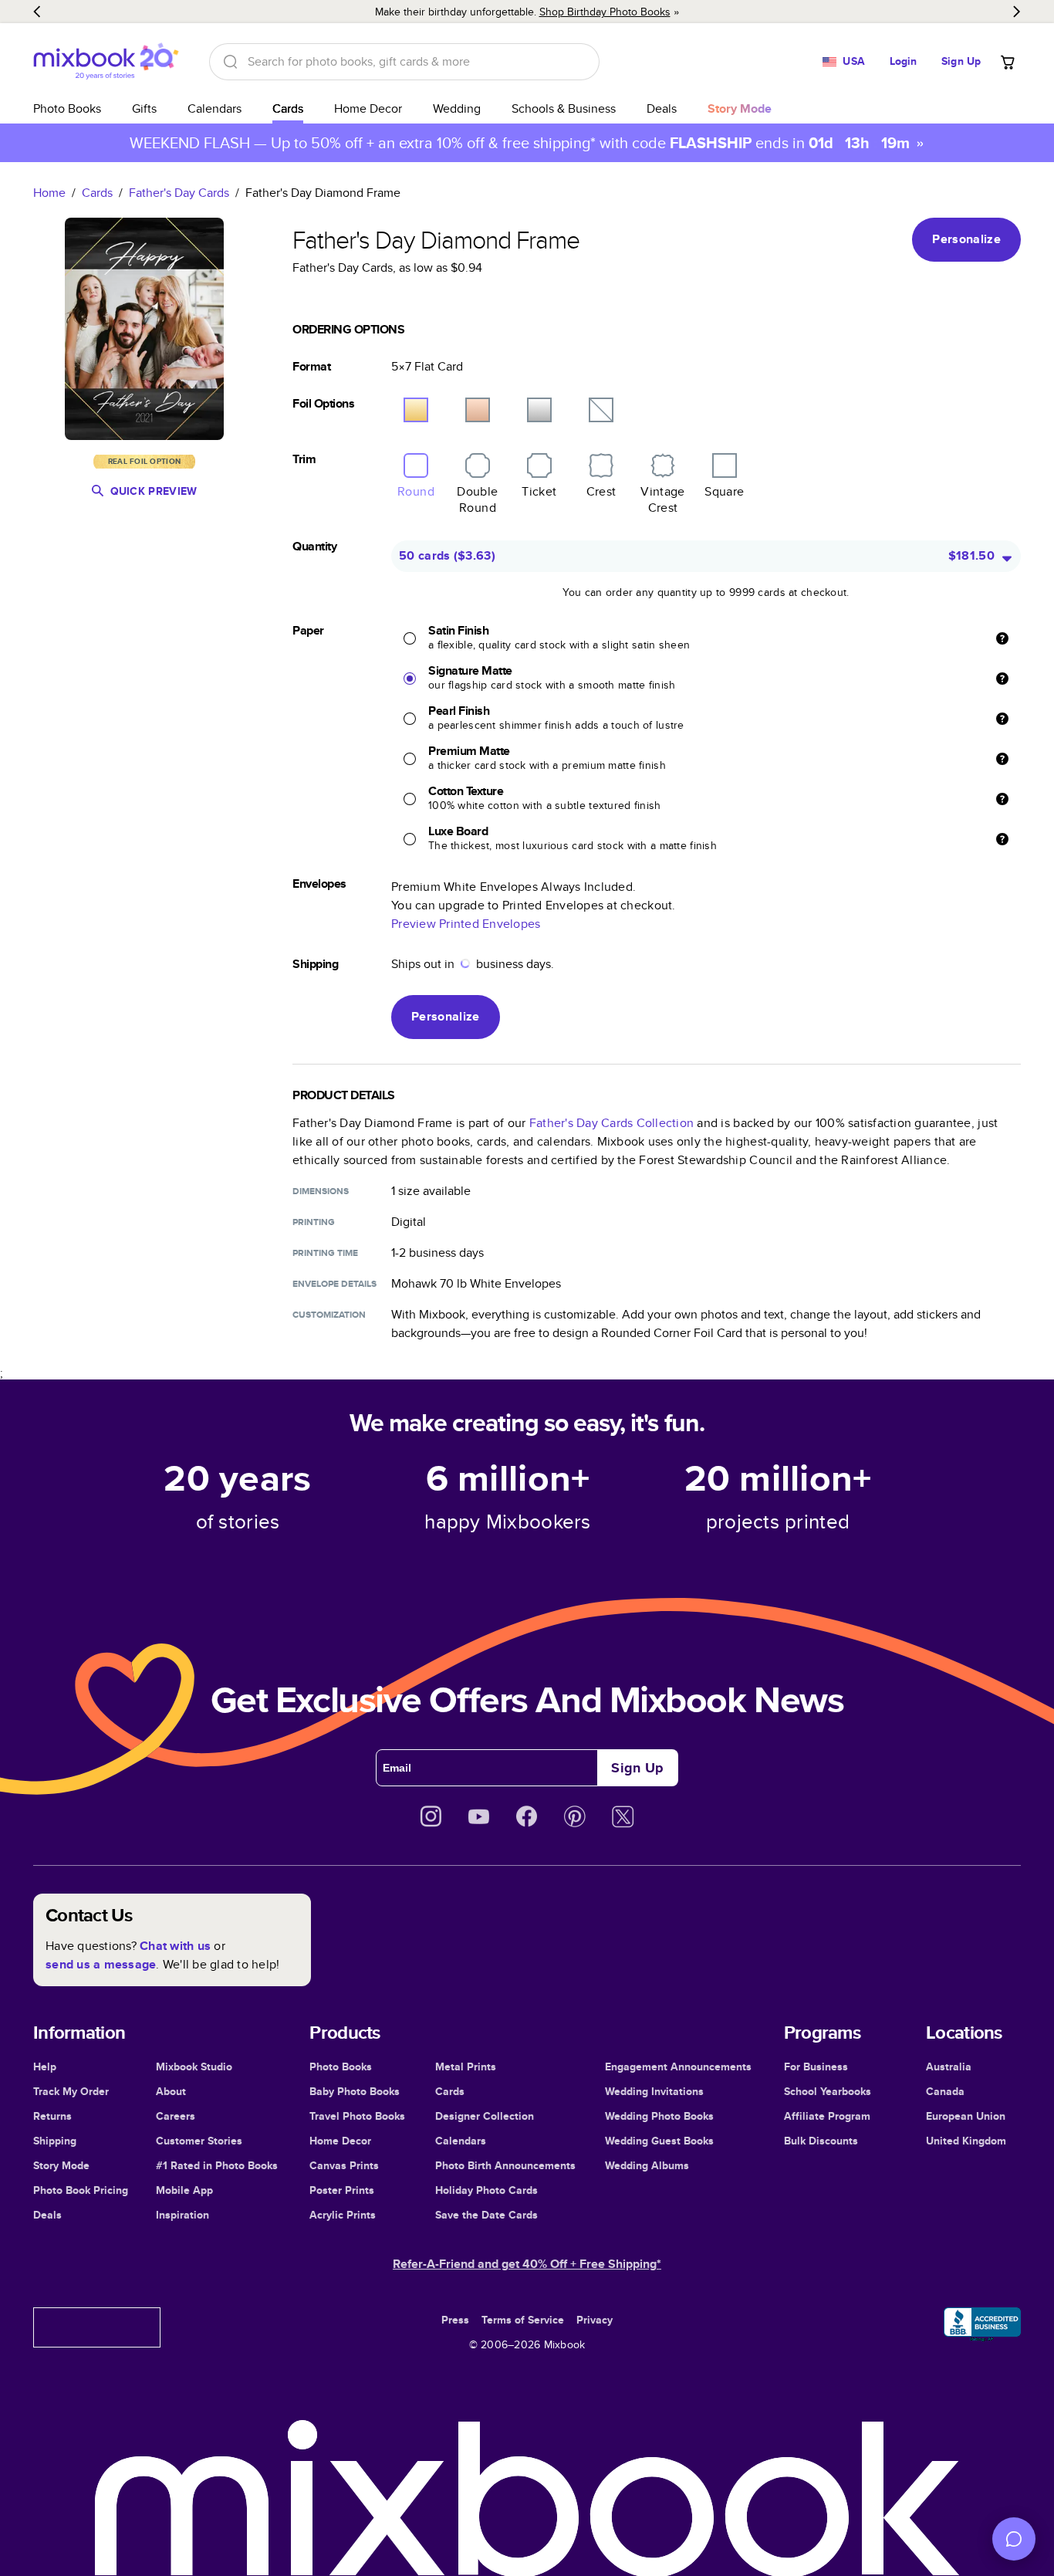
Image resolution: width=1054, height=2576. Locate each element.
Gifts (144, 108)
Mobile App (184, 2190)
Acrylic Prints (343, 2215)
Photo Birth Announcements (505, 2165)
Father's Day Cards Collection (611, 1123)
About (171, 2091)
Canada (945, 2091)
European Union (966, 2116)
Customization (329, 1315)
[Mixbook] (106, 61)
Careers (176, 2116)
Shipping (55, 2141)
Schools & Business (564, 108)
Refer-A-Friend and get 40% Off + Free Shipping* (527, 2264)
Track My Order (71, 2091)
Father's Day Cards (179, 193)
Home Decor (368, 108)
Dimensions (321, 1191)
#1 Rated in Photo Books (217, 2165)
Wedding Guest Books (659, 2141)
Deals (662, 108)
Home (49, 193)
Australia (949, 2067)
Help (45, 2067)
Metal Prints (466, 2067)
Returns (52, 2116)
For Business (816, 2067)
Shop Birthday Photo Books (605, 12)
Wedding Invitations (654, 2091)
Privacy (595, 2320)
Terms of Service (523, 2320)
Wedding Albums (647, 2165)
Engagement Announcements (678, 2067)
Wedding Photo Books (659, 2116)
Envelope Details (334, 1284)
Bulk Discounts (821, 2141)
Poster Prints (342, 2190)
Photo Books (67, 108)
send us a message (101, 1964)
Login (904, 61)
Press (455, 2320)
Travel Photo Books (357, 2116)
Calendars (215, 108)
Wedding (457, 108)
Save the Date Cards (486, 2215)
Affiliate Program (827, 2116)
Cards (288, 108)
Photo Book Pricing (81, 2190)
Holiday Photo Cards (486, 2190)
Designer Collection (485, 2116)
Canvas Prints (344, 2165)
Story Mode (61, 2165)
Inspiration (182, 2215)
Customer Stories (199, 2141)
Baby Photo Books (355, 2091)
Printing (314, 1222)
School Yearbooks (828, 2091)
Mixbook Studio (194, 2067)
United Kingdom (966, 2141)
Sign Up (961, 61)
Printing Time (325, 1253)
